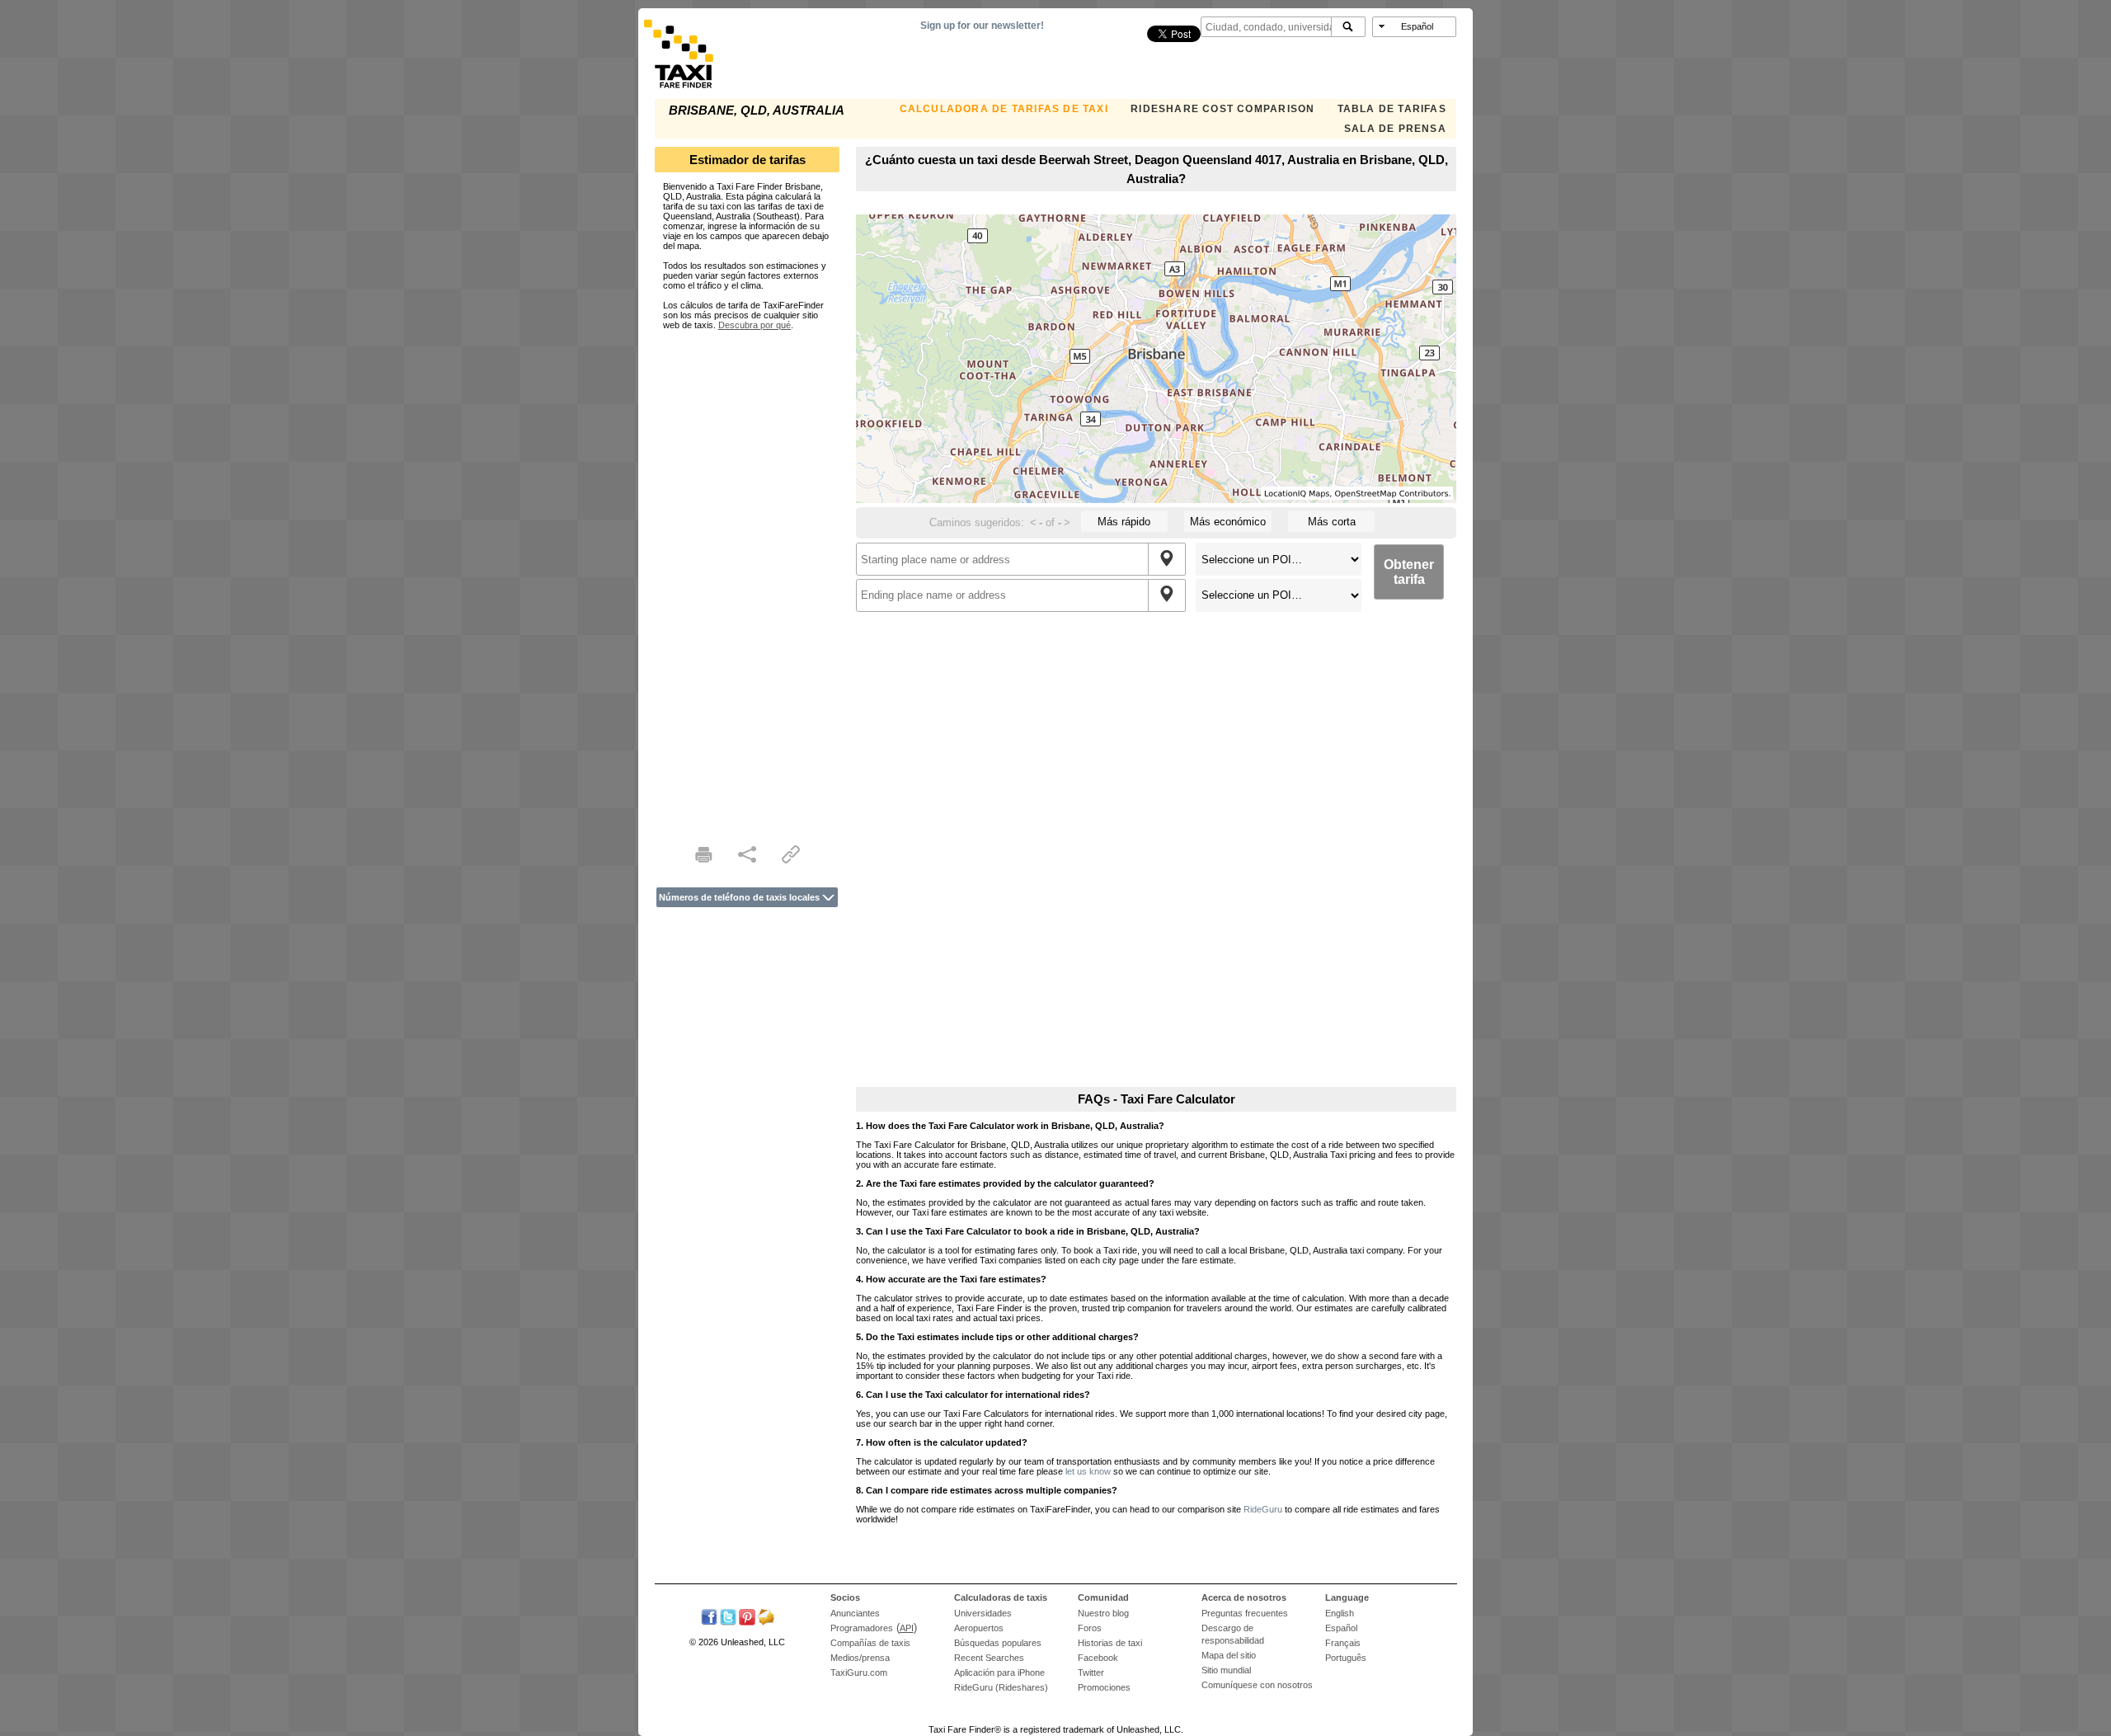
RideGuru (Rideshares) (1001, 1687)
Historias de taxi (1110, 1643)
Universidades (983, 1613)
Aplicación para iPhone (999, 1672)
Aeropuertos (979, 1628)
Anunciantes (855, 1613)
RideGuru (1263, 1509)
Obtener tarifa (1409, 572)
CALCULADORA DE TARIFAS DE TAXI (1004, 109)
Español (1341, 1628)
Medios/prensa (860, 1658)
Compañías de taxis (870, 1643)
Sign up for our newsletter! (982, 26)
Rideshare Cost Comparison (1222, 109)
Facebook (1098, 1658)
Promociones (1104, 1687)
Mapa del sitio (1229, 1655)
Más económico (1228, 522)
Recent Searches (989, 1658)
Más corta (1332, 522)
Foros (1090, 1628)
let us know (1088, 1471)
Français (1343, 1643)
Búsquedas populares (998, 1643)
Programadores (862, 1628)
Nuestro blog (1103, 1613)
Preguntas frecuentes (1245, 1613)
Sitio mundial (1226, 1670)
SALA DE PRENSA (1395, 129)
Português (1346, 1658)
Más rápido (1124, 522)
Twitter (1091, 1672)
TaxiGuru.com (859, 1672)
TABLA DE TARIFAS (1392, 109)
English (1340, 1613)
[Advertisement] (747, 577)
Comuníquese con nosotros (1257, 1685)
